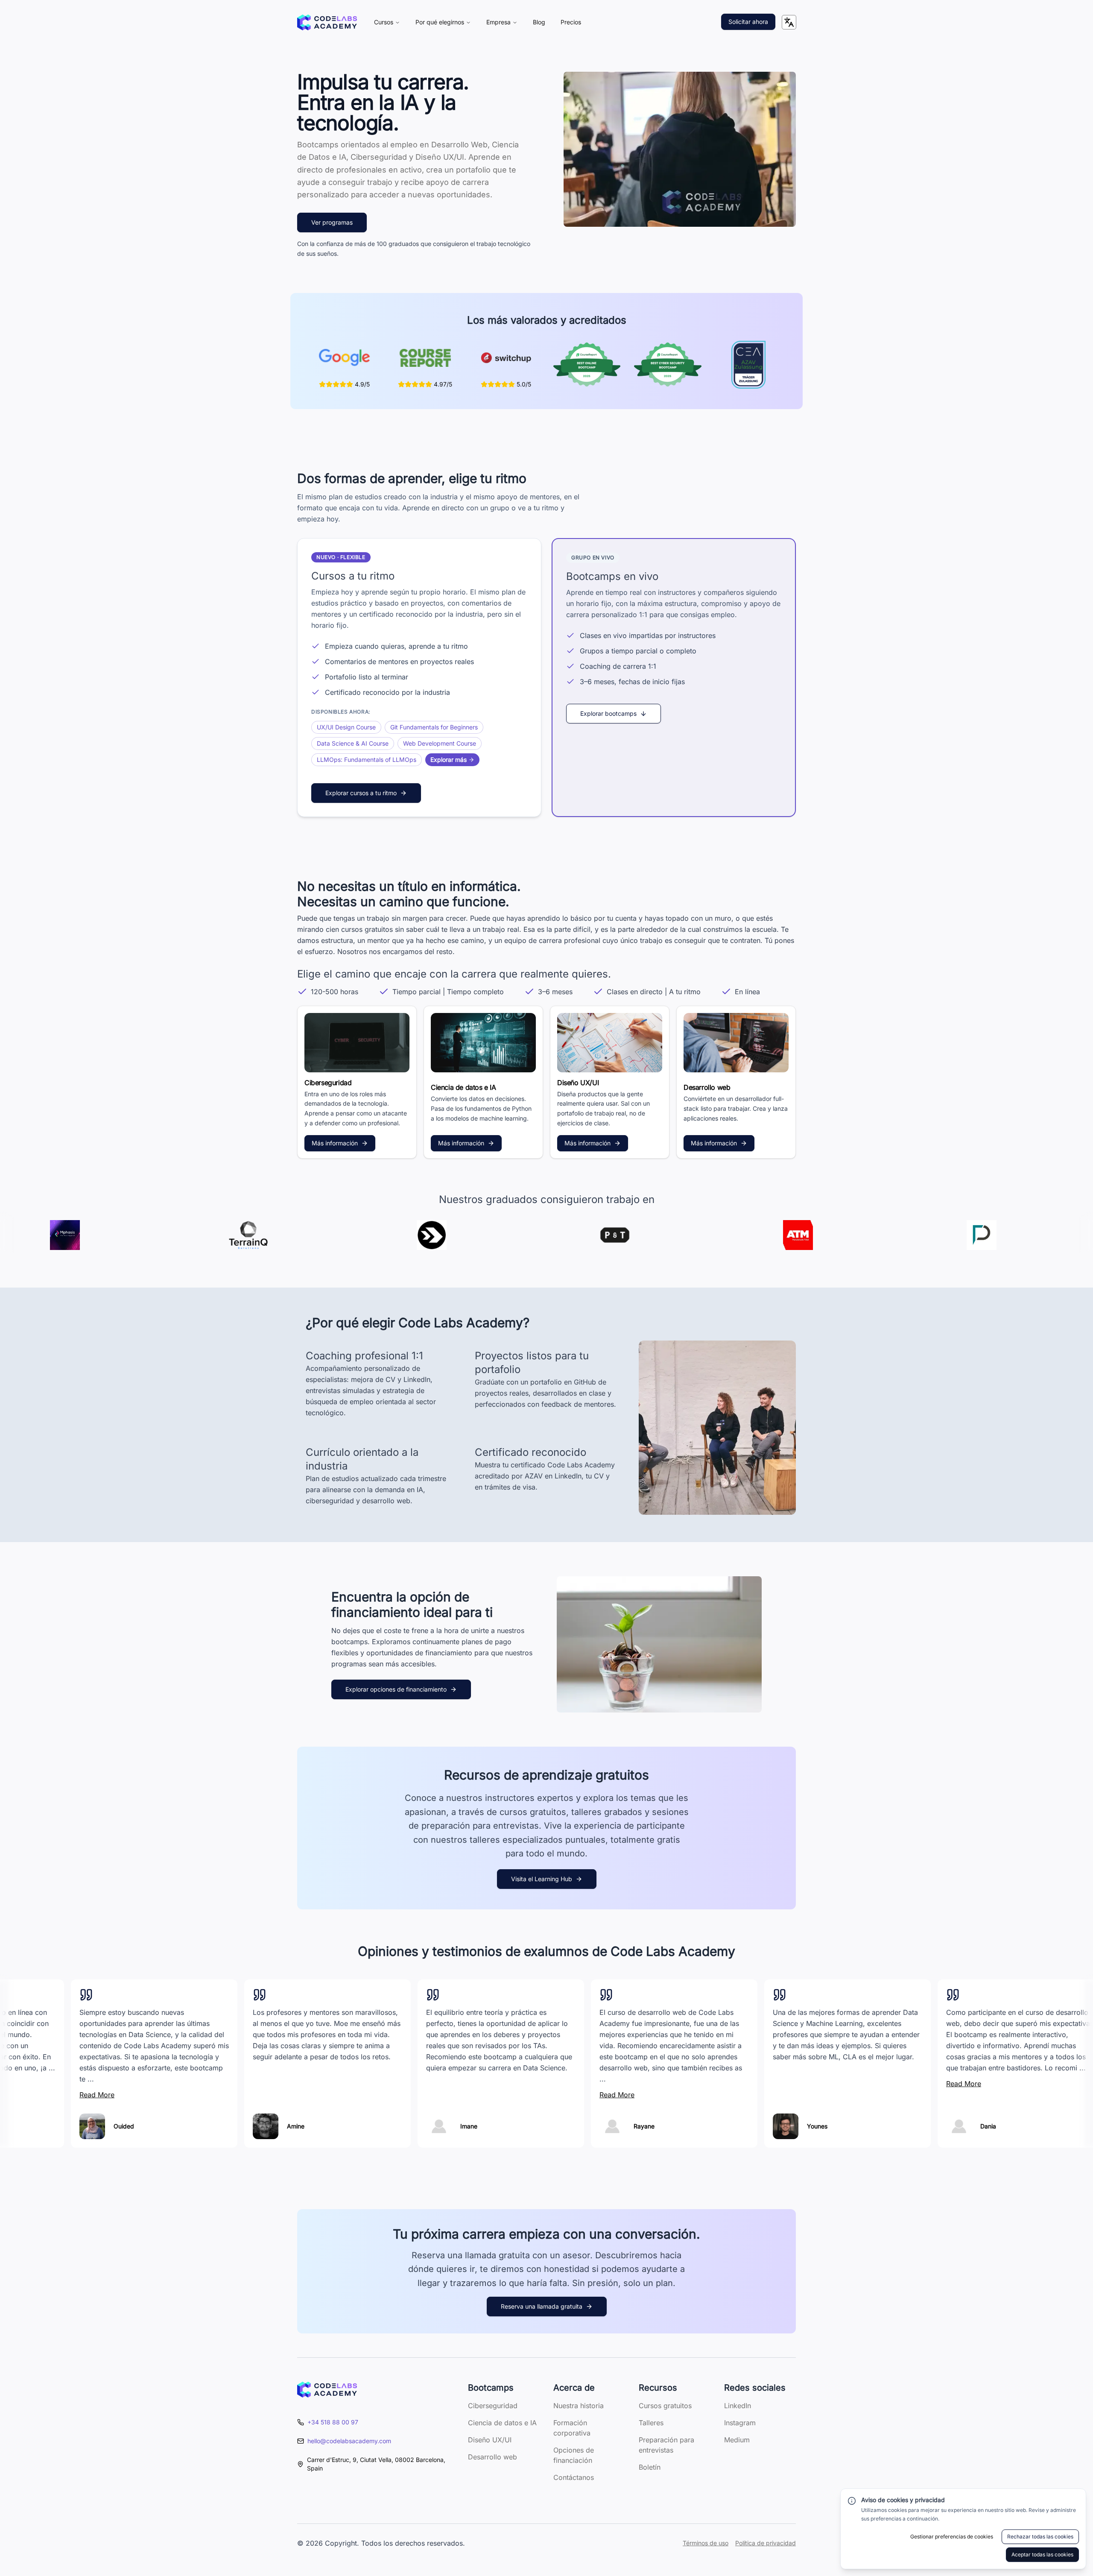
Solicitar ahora (748, 22)
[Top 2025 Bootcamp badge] (587, 365)
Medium (737, 2440)
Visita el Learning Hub (542, 1879)
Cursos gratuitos (665, 2406)
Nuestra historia (579, 2406)
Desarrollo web (492, 2457)
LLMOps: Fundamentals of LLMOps (367, 760)
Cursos (384, 22)
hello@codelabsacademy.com (349, 2441)
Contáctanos (574, 2477)
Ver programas (332, 222)
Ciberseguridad (493, 2406)
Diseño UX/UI (490, 2440)
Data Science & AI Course (353, 743)
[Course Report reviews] (425, 358)
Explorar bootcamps (608, 713)
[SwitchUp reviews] (506, 358)
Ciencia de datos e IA (502, 2423)
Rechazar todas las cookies (1040, 2536)
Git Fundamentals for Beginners (434, 727)
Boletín (650, 2467)
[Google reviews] (345, 358)
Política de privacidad (766, 2543)
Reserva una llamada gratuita (542, 2306)
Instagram (740, 2423)
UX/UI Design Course (346, 727)
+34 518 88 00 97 (333, 2422)
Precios (571, 22)
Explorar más (449, 760)
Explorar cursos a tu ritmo (361, 793)
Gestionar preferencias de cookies (952, 2536)
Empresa (498, 22)
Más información (335, 1143)
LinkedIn (738, 2406)
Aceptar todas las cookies (1042, 2554)
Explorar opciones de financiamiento (396, 1689)
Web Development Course (440, 743)
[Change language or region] (789, 22)
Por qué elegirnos (440, 22)
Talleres (651, 2423)
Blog (539, 22)
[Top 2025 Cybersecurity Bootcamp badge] (668, 365)
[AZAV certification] (749, 365)
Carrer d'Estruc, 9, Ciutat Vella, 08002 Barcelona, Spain (376, 2464)
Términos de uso (706, 2543)
